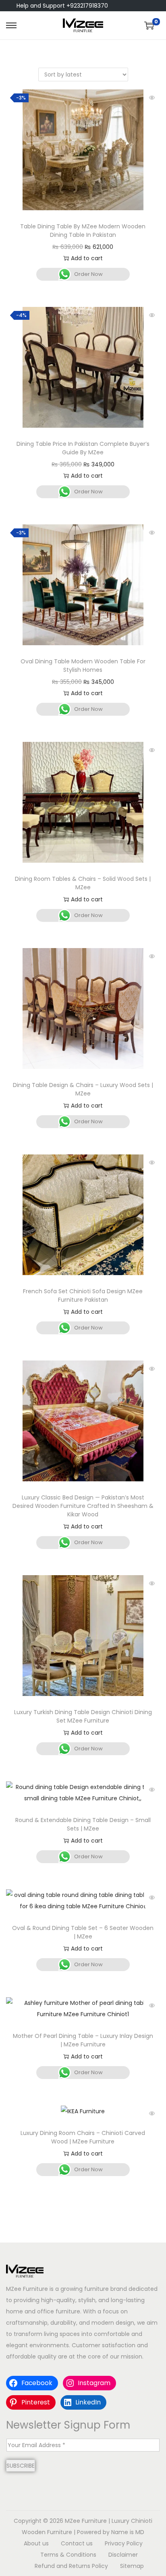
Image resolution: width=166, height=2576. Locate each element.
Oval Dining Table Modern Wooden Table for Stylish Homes (83, 666)
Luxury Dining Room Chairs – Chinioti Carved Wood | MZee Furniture (83, 2137)
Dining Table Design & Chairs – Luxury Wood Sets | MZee (83, 1089)
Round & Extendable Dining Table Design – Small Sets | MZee (83, 1824)
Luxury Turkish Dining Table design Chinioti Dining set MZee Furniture (83, 1716)
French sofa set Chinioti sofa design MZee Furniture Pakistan (83, 1295)
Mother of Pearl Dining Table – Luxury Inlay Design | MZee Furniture (83, 2040)
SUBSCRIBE (21, 2466)
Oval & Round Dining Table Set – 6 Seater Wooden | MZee (83, 1932)
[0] (149, 25)
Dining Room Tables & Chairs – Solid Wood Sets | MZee (83, 883)
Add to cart (87, 258)
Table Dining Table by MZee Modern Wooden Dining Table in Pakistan (83, 231)
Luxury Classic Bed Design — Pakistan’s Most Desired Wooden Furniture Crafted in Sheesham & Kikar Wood (83, 1506)
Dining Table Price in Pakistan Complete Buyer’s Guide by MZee (83, 448)
